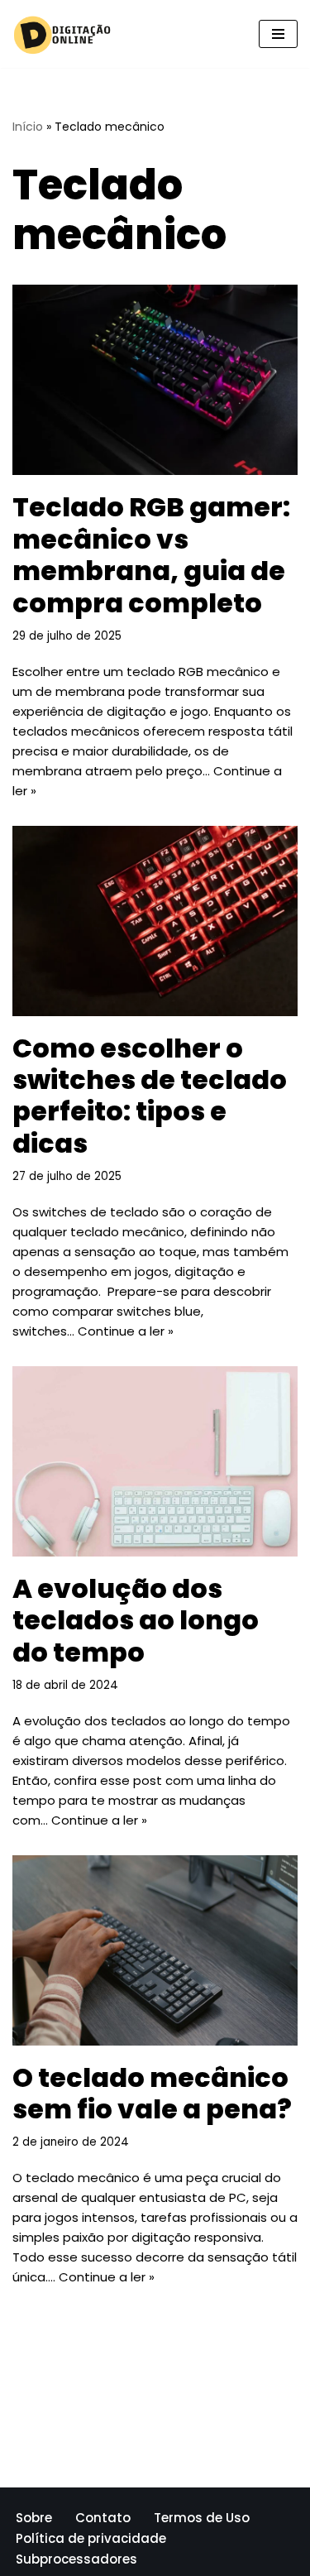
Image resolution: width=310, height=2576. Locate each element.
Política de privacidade (91, 2538)
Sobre (34, 2518)
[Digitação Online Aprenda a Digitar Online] (62, 34)
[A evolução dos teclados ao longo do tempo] (155, 1461)
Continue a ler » (126, 1331)
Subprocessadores (76, 2559)
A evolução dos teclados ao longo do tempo (136, 1620)
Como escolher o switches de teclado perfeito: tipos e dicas (150, 1096)
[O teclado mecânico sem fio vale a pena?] (155, 1950)
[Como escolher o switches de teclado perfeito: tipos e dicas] (155, 921)
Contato (103, 2518)
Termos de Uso (202, 2518)
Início (28, 127)
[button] (278, 34)
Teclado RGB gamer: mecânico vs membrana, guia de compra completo (151, 554)
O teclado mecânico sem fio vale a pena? (152, 2093)
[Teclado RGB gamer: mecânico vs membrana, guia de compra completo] (155, 380)
